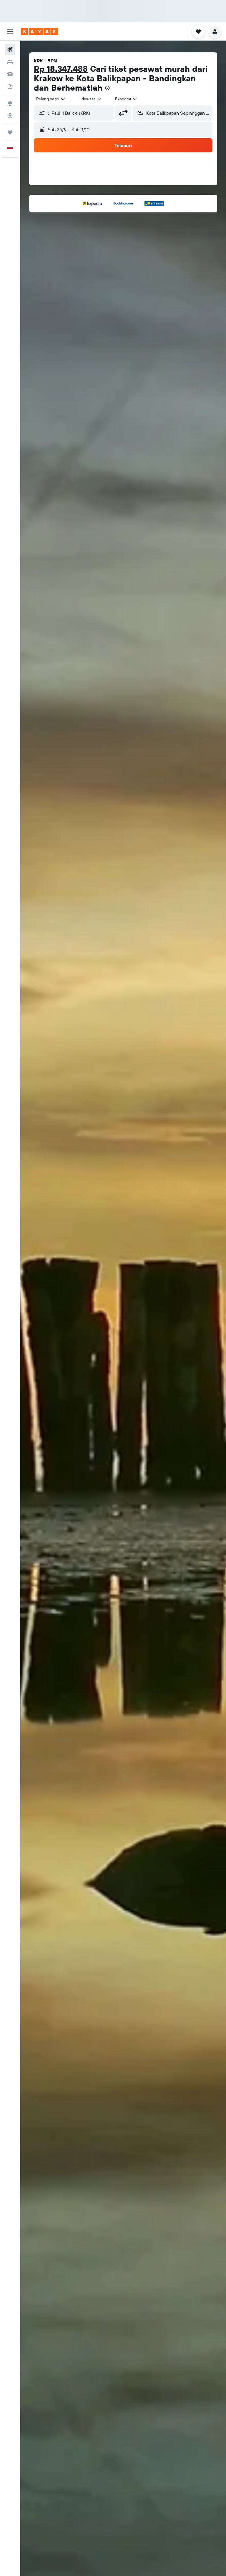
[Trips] (10, 132)
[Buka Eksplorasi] (10, 103)
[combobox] (126, 99)
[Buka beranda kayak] (40, 31)
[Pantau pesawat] (10, 116)
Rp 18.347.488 (61, 69)
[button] (10, 31)
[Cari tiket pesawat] (10, 49)
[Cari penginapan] (10, 62)
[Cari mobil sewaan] (10, 74)
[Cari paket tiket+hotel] (10, 86)
